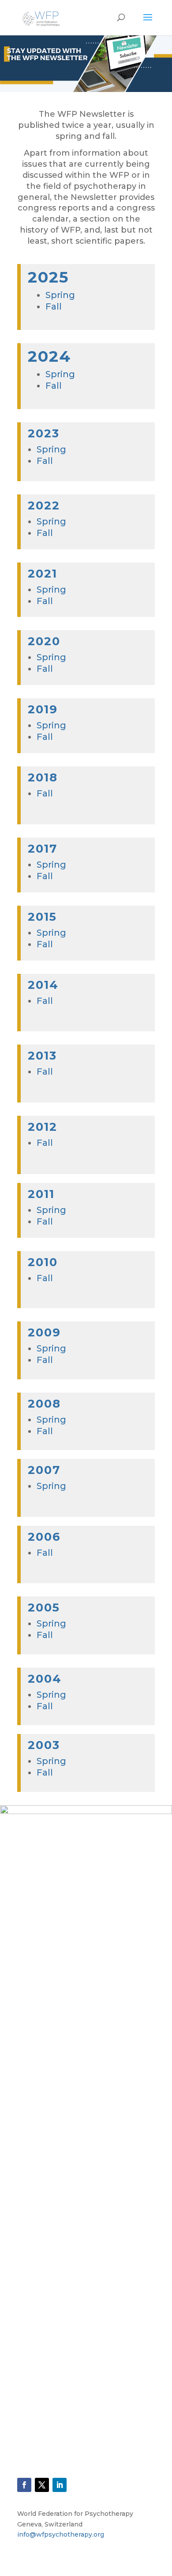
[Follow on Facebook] (24, 2485)
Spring (60, 295)
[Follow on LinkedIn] (60, 2485)
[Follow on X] (42, 2485)
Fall (54, 306)
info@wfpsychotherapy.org (61, 2534)
